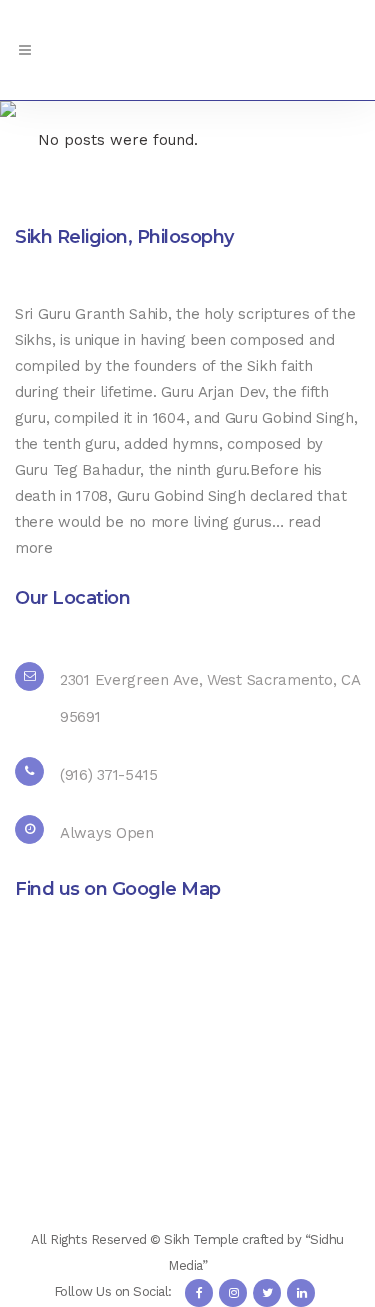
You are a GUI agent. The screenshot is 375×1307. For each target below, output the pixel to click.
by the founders (140, 366)
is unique (89, 340)
